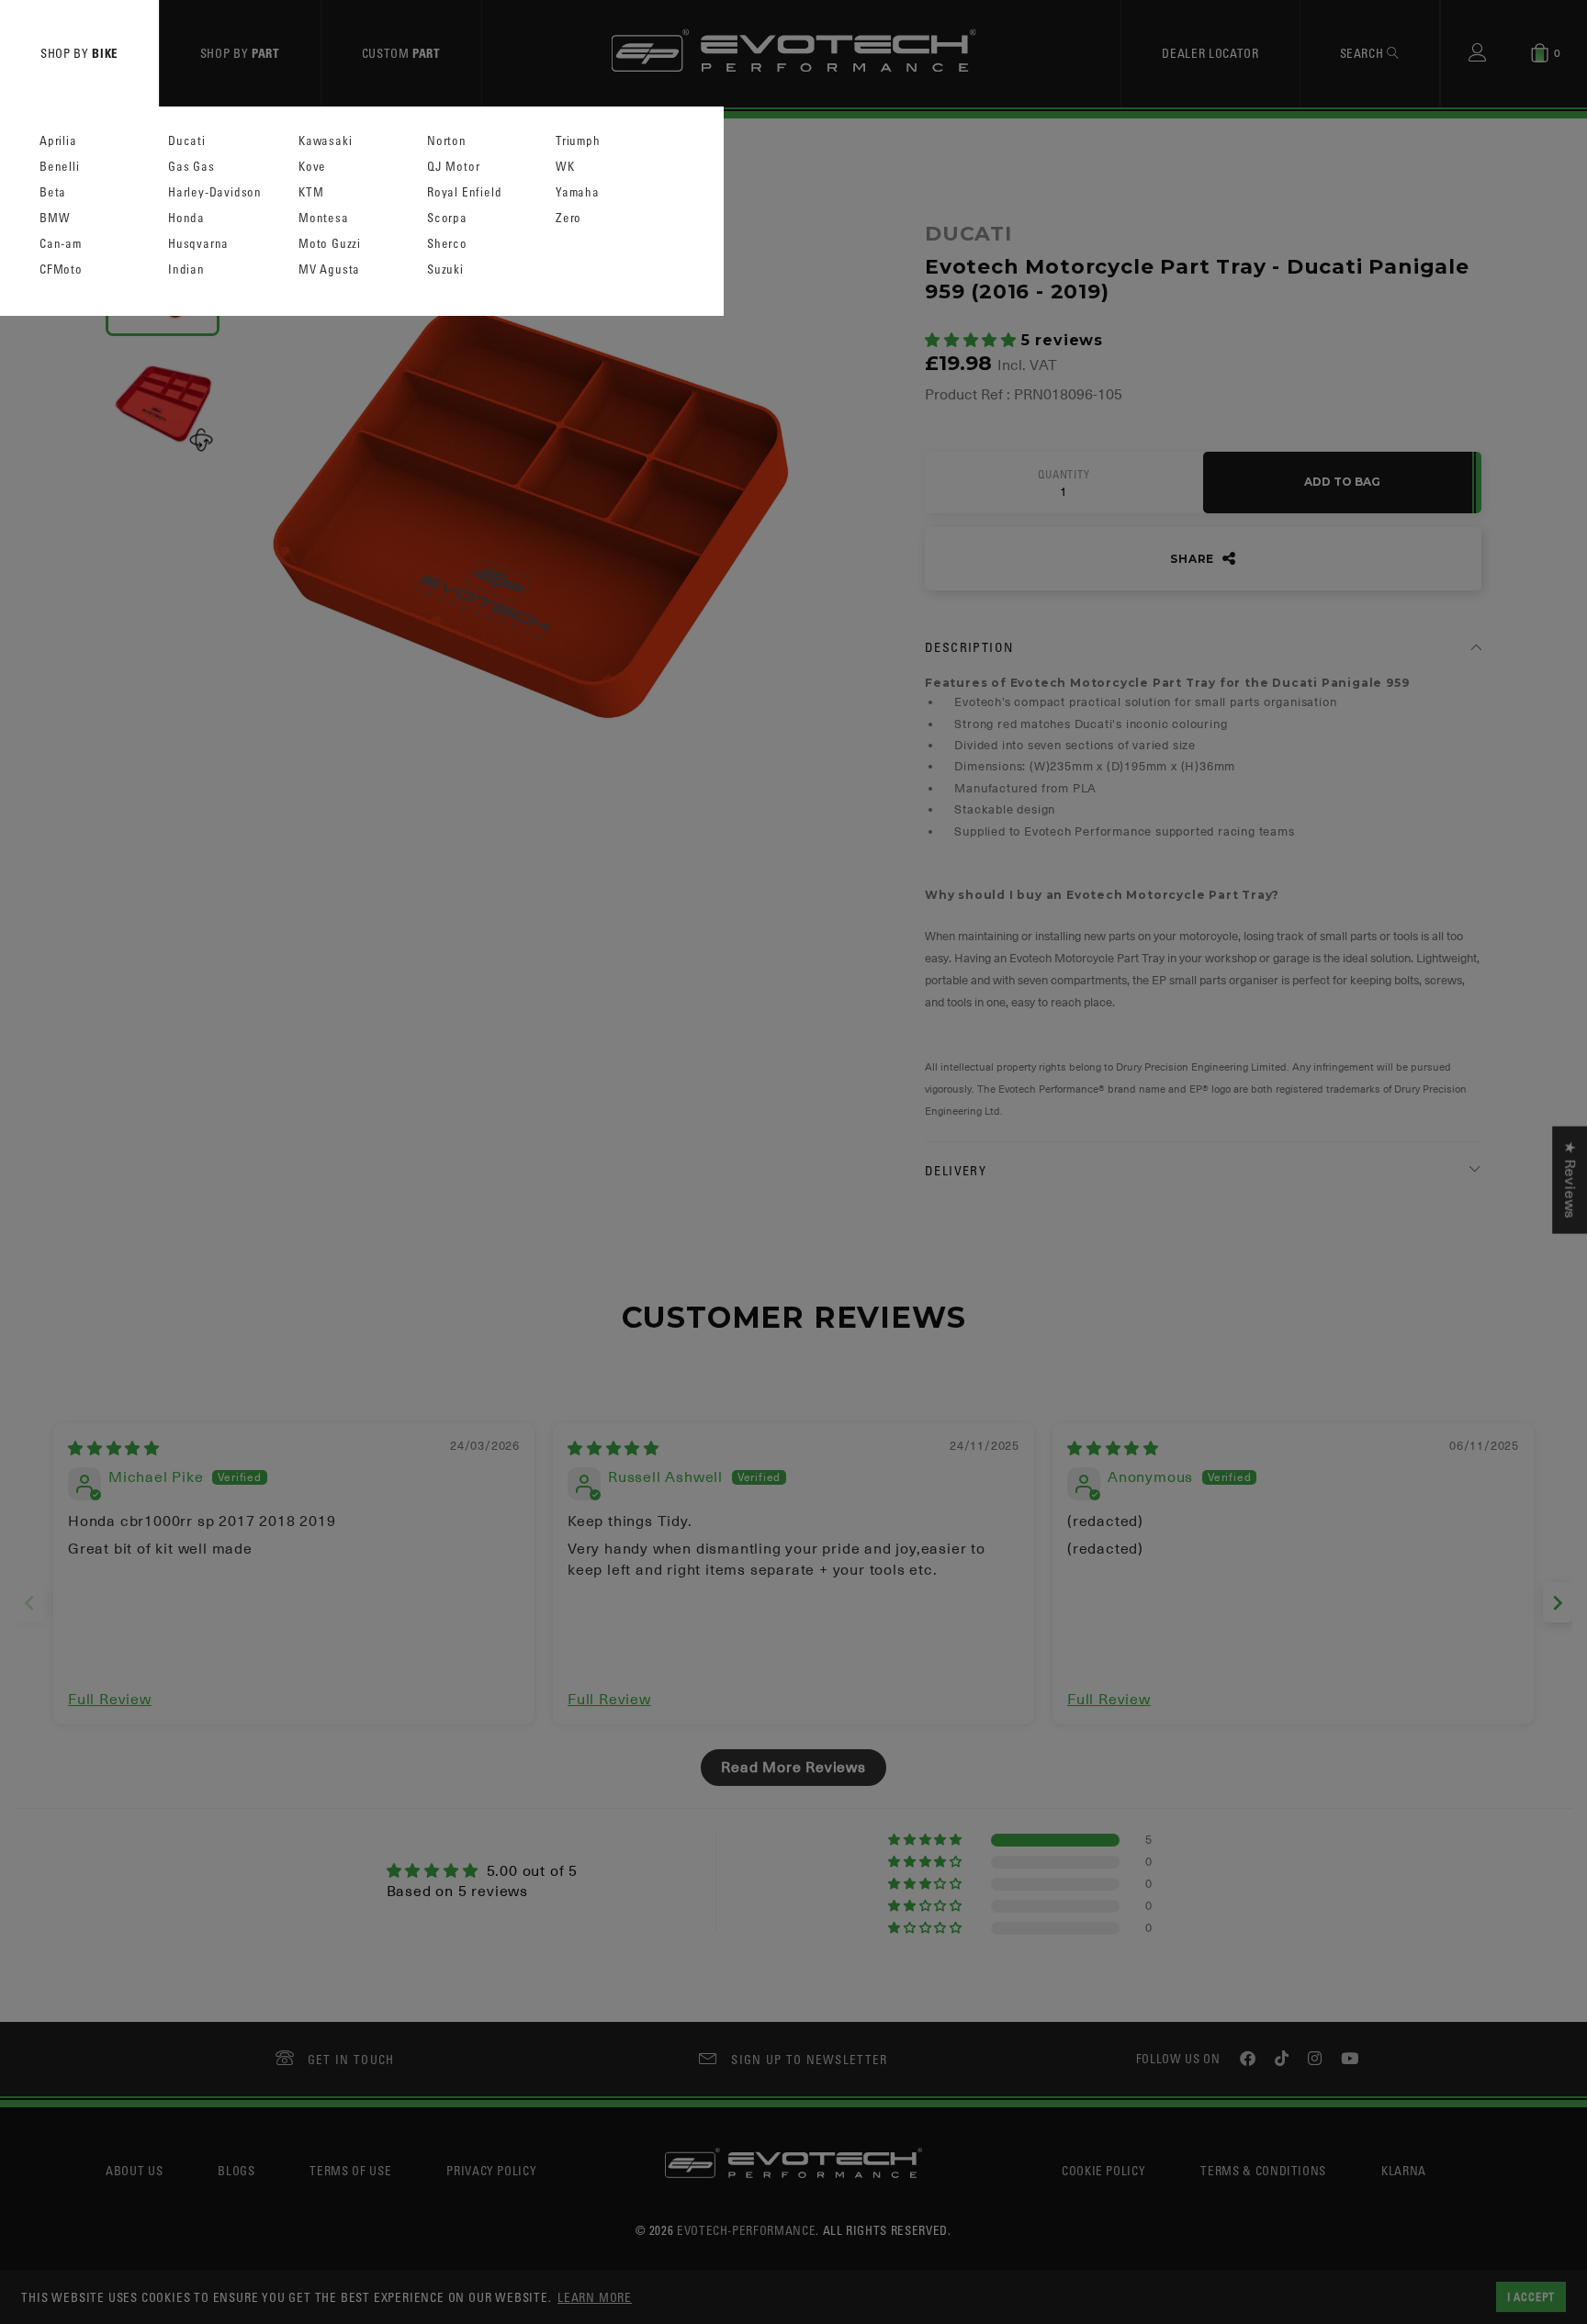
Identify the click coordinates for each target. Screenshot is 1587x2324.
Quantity (1064, 475)
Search (1364, 53)
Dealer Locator (1210, 53)
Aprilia (58, 141)
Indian (186, 269)
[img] (114, 1449)
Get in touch (351, 2059)
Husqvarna (198, 244)
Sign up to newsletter (809, 2059)
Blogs (236, 2170)
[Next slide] (1558, 1603)
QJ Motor (453, 167)
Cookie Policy (1103, 2170)
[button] (973, 341)
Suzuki (445, 269)
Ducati (187, 141)
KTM (311, 192)
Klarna (1404, 2170)
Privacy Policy (491, 2170)
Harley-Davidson (215, 192)
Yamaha (578, 192)
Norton (447, 141)
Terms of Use (350, 2170)
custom (401, 53)
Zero (568, 218)
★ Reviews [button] (1570, 1179)
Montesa (324, 218)
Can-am (61, 244)
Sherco (447, 244)
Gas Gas (191, 167)
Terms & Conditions (1263, 2170)
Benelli (60, 167)
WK (565, 167)
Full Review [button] (110, 1700)
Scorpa (447, 218)
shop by (79, 53)
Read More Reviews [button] (793, 1768)
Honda (186, 218)
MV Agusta (329, 269)
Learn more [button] (595, 2297)
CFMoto (61, 269)
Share (1194, 559)
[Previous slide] (29, 1603)
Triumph (578, 141)
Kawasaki (325, 141)
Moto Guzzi (330, 244)
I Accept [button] (1531, 2296)
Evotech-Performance (746, 2230)
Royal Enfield (464, 192)
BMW (55, 218)
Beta (53, 192)
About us (134, 2170)
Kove (312, 167)
